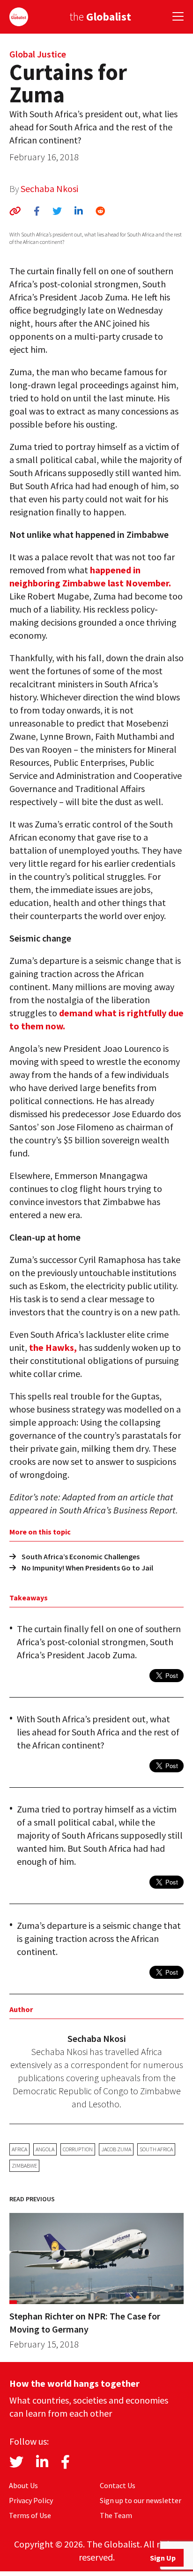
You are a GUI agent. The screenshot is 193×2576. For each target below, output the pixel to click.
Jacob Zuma (116, 2149)
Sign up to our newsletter (141, 2500)
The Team (116, 2515)
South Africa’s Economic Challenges (81, 1556)
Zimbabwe (24, 2166)
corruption (78, 2149)
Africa (19, 2149)
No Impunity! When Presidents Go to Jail (87, 1568)
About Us (23, 2485)
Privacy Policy (31, 2500)
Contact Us (118, 2485)
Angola (45, 2149)
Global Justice (38, 54)
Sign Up (163, 2558)
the (100, 17)
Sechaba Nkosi (49, 189)
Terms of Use (30, 2515)
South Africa (156, 2149)
